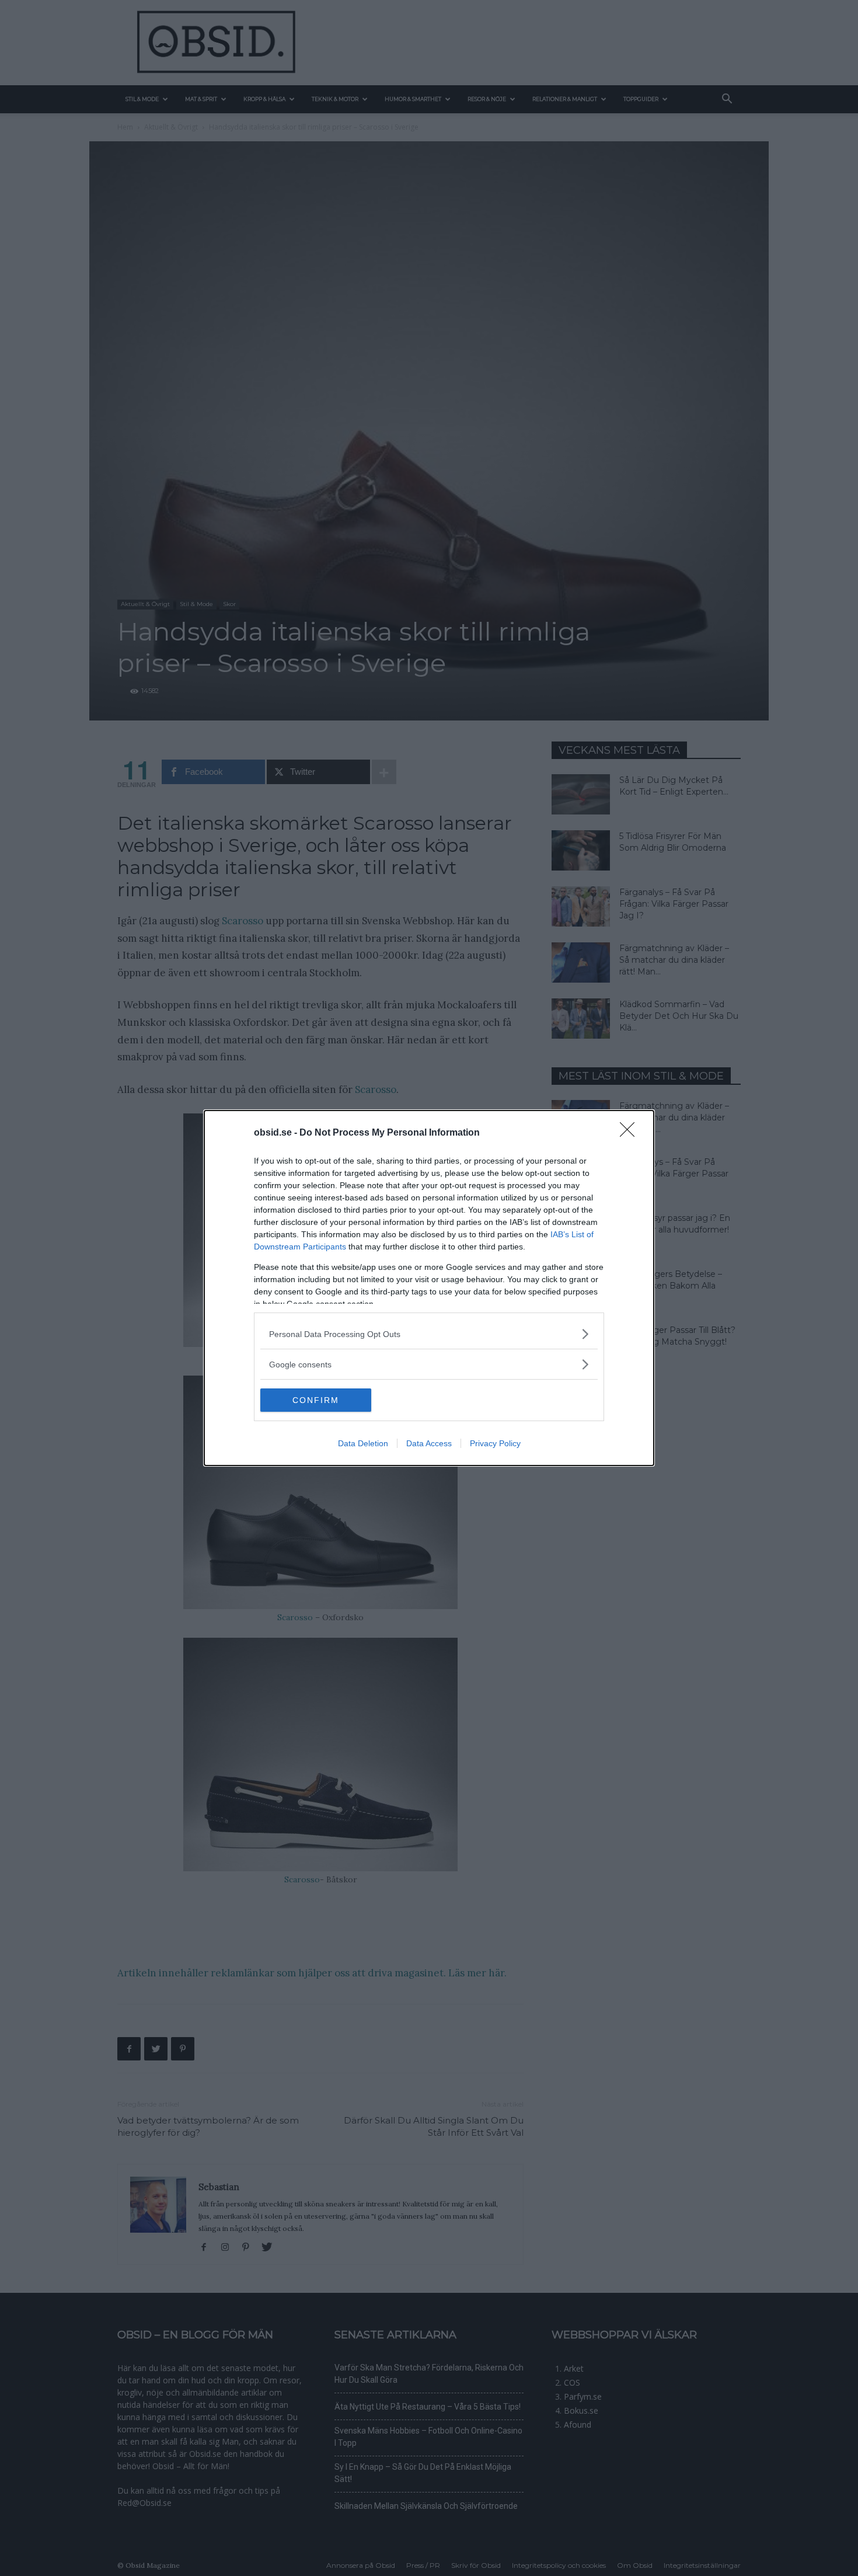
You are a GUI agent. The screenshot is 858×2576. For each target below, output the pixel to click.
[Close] (631, 1133)
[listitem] (429, 1334)
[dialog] (429, 1288)
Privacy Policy (495, 1443)
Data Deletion (363, 1443)
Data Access (429, 1443)
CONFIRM (316, 1400)
